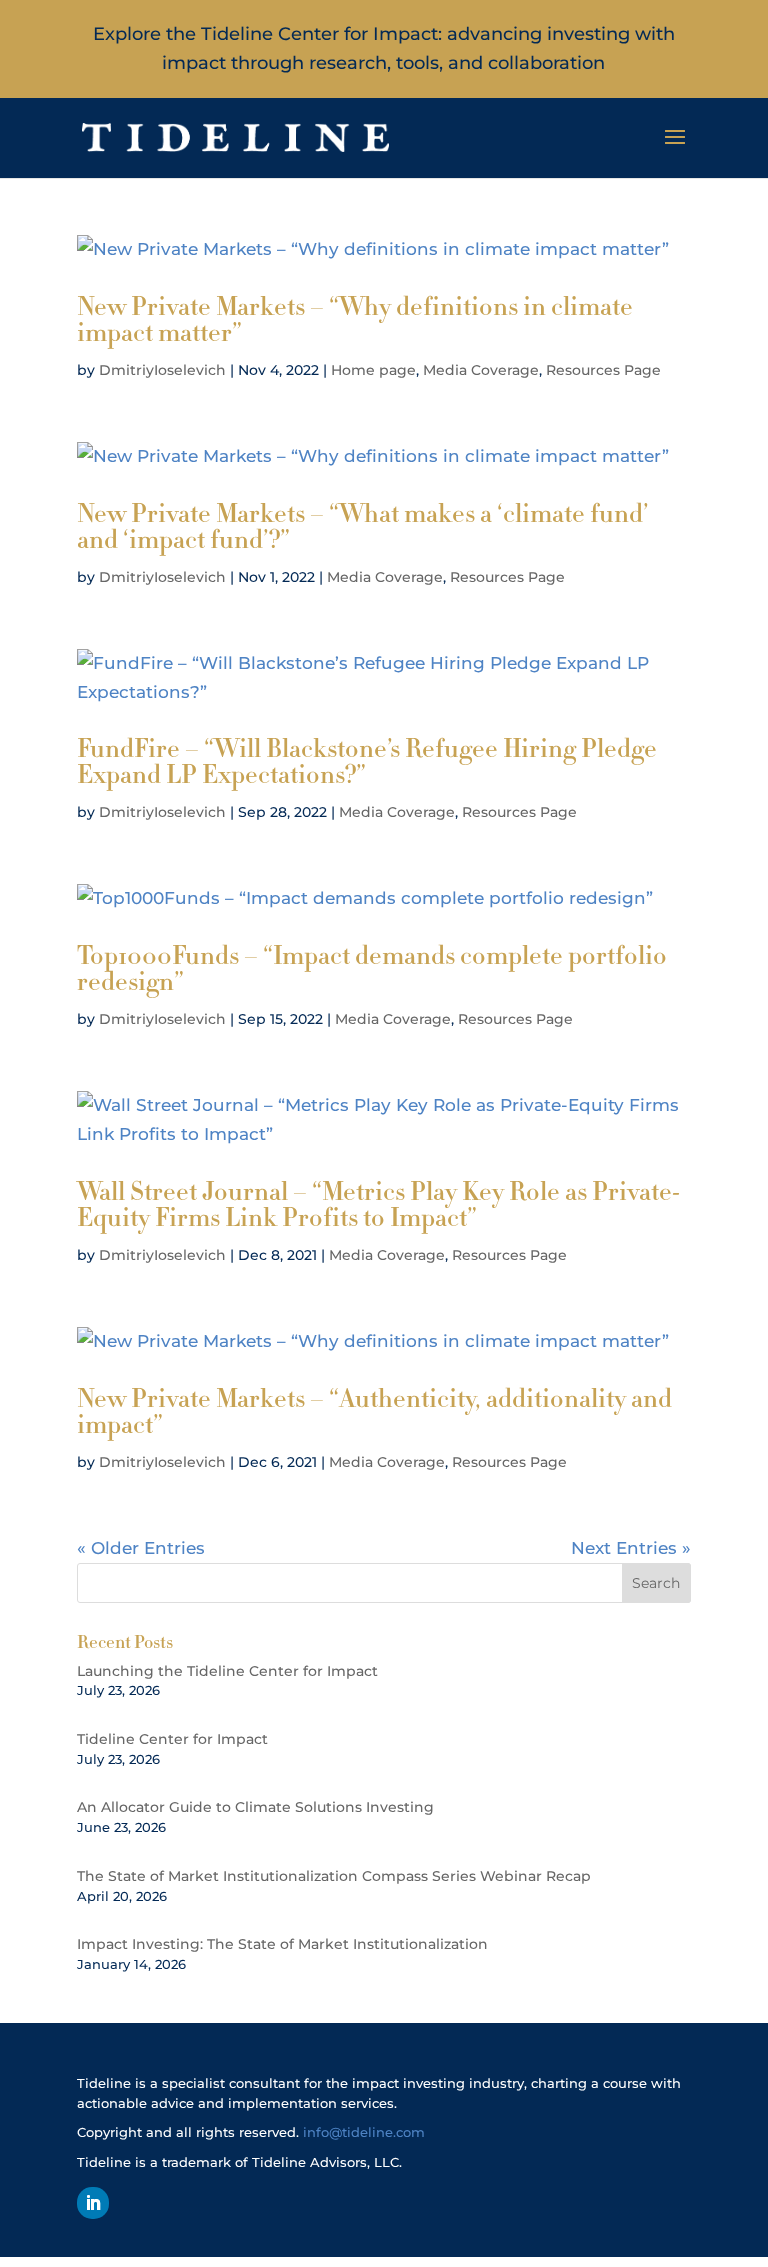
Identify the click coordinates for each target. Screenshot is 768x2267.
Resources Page (603, 370)
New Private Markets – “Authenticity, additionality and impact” (374, 1411)
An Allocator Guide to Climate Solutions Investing (255, 1807)
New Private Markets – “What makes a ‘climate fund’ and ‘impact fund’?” (363, 526)
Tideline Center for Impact (172, 1739)
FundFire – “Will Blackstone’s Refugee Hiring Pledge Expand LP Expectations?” (367, 761)
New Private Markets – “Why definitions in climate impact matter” (355, 319)
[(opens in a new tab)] (384, 249)
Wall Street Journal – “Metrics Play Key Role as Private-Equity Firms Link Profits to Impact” (378, 1204)
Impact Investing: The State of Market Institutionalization (282, 1944)
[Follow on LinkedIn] (93, 2203)
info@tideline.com (364, 2132)
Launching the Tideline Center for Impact (227, 1671)
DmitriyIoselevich (162, 370)
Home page (373, 370)
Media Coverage (481, 370)
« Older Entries (141, 1548)
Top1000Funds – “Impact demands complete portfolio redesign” (372, 968)
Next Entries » (631, 1548)
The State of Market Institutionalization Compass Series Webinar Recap (334, 1876)
